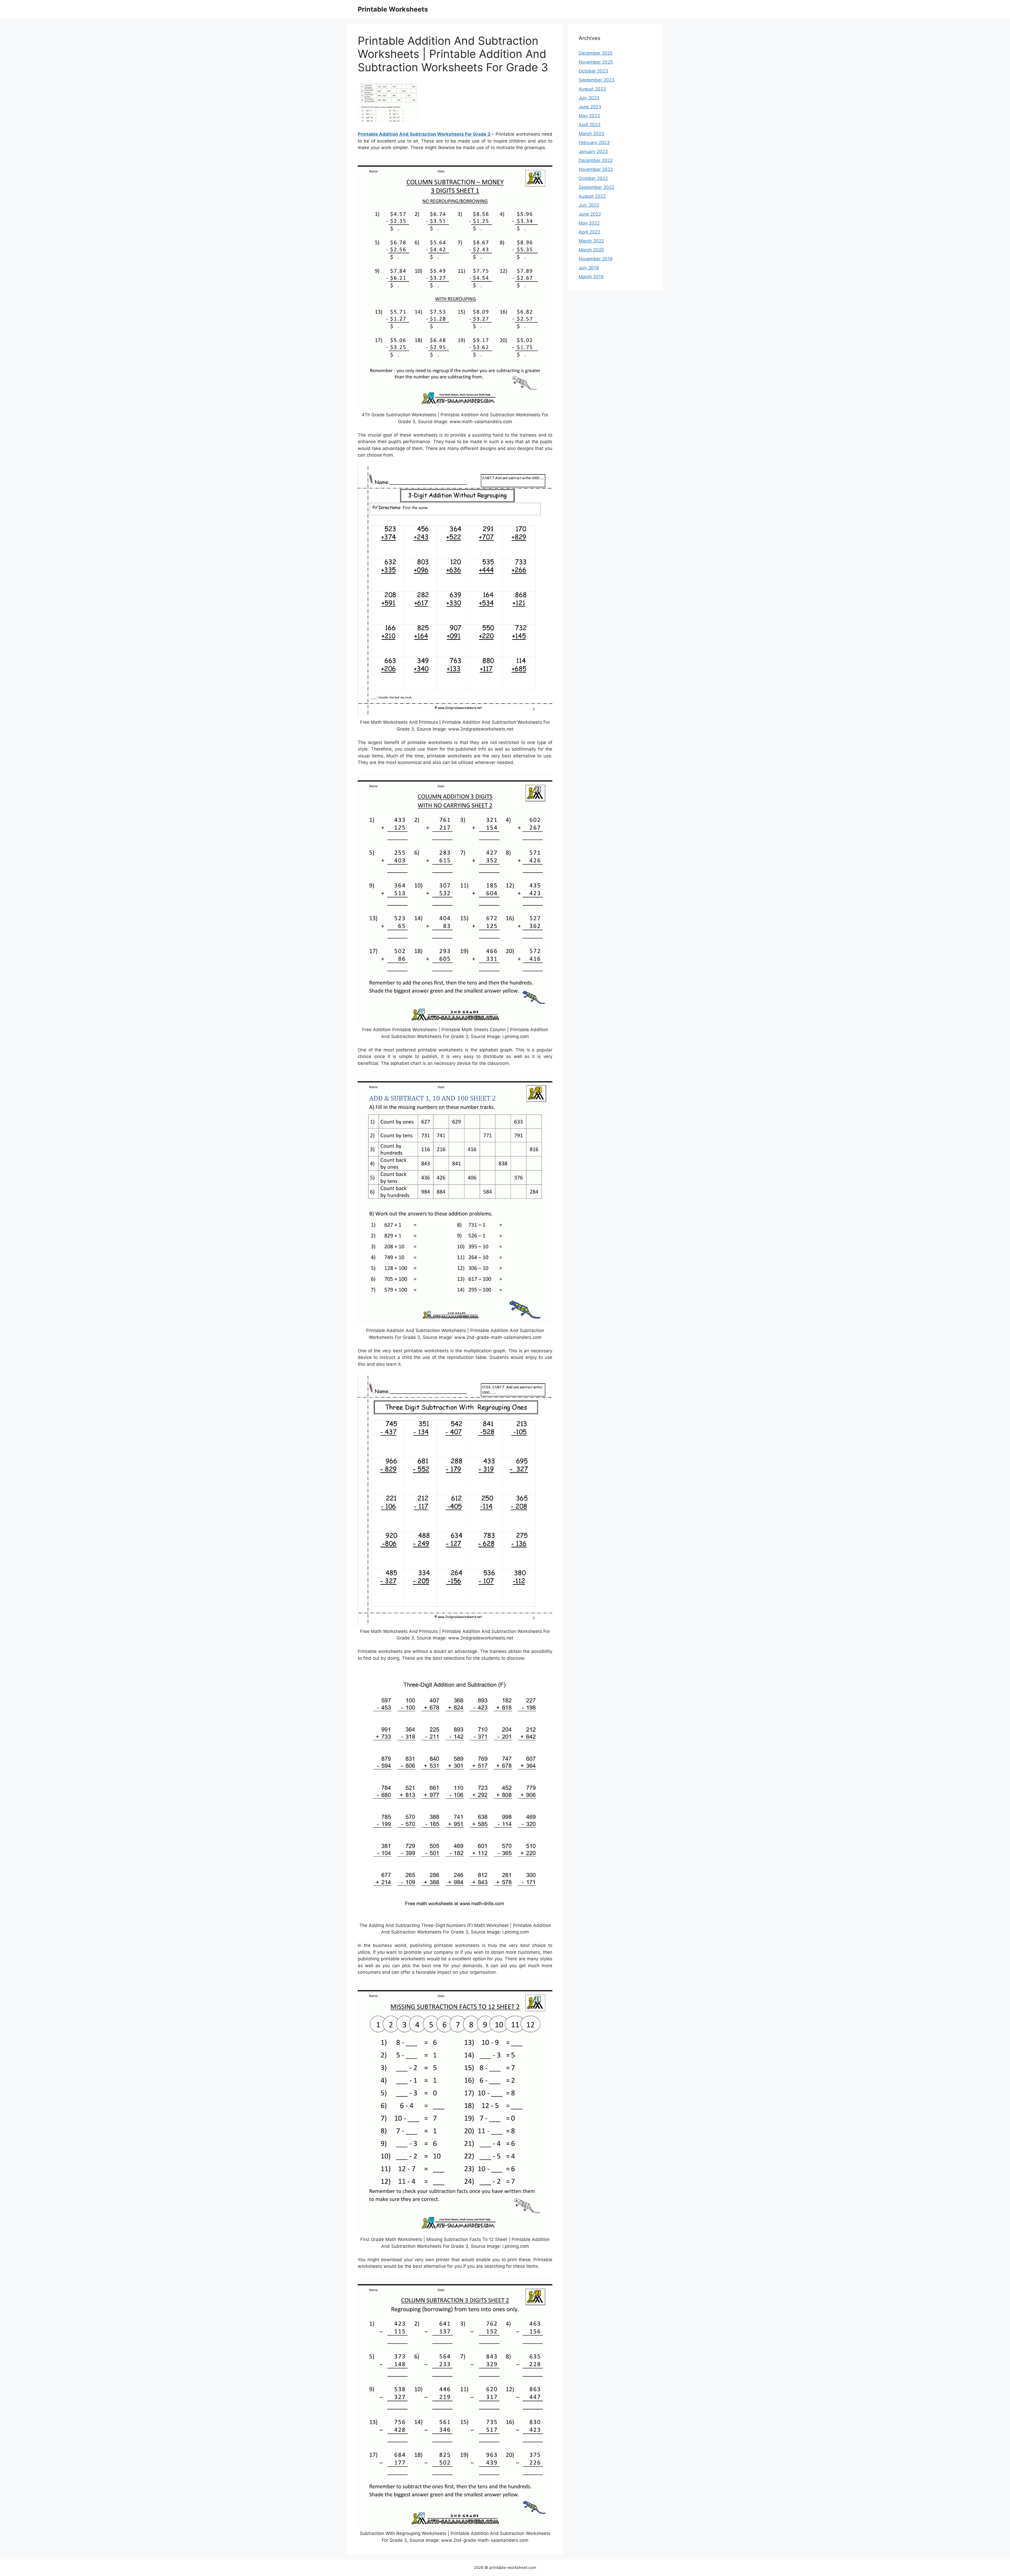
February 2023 (594, 143)
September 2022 (596, 187)
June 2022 (590, 214)
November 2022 (596, 169)
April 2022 (589, 232)
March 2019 (591, 277)
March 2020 (591, 250)
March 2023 (591, 134)
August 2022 (592, 196)
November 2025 (596, 62)
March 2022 (591, 241)
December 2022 (596, 160)
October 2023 (593, 71)
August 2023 (592, 89)
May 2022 (589, 223)
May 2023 (589, 116)
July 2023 (589, 98)
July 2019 (589, 268)
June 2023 (590, 107)
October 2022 (593, 178)
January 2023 (593, 151)
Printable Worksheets (393, 9)
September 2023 (597, 80)
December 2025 (596, 53)
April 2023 (590, 125)
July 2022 (589, 205)
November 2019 (596, 259)
